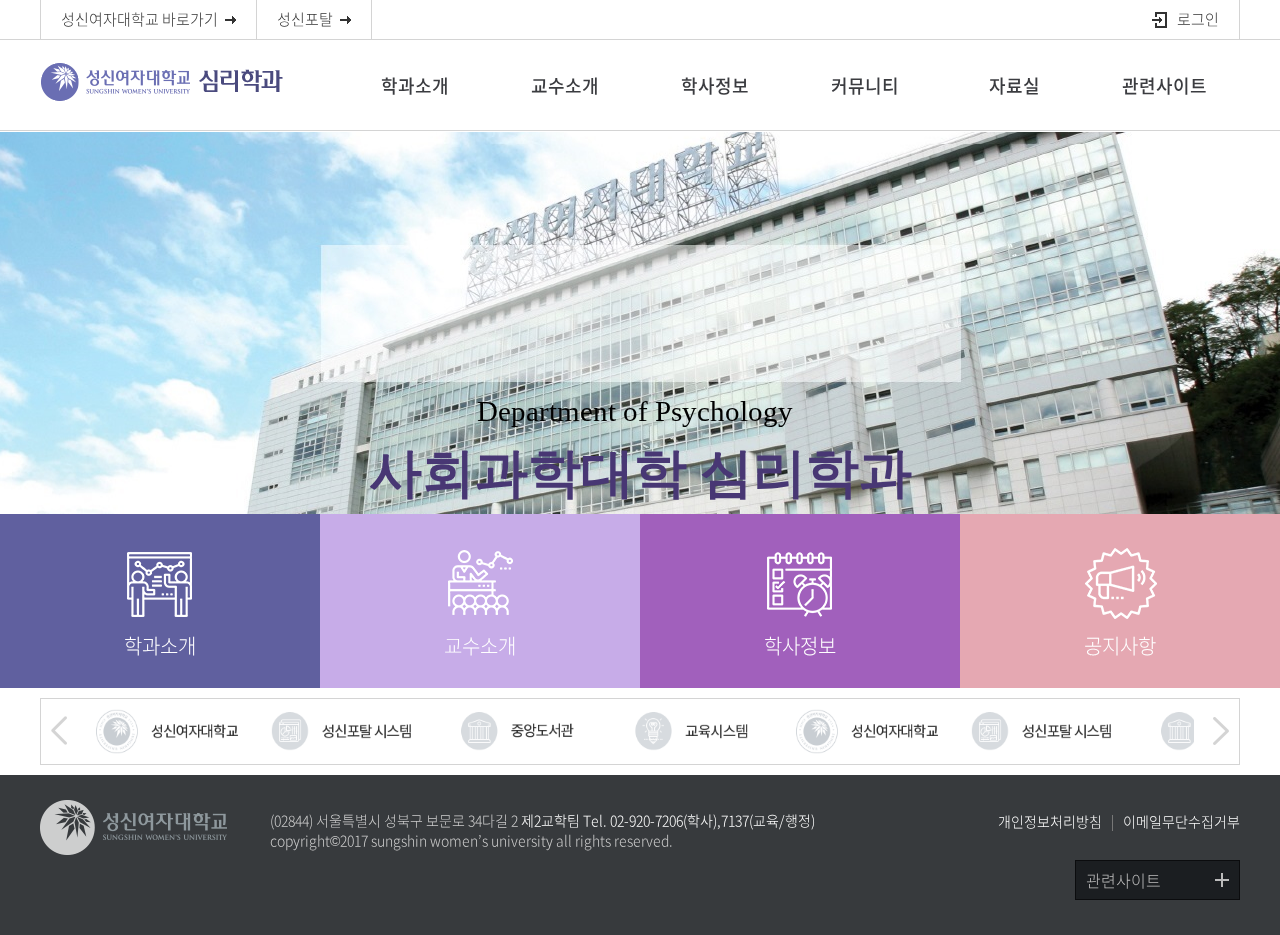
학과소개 (415, 85)
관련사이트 (1164, 85)
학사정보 (715, 85)
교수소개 (565, 85)
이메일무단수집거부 (1181, 821)
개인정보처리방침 (1050, 821)
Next (1219, 731)
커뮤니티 (865, 85)
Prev (61, 731)
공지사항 (1120, 645)
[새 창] (168, 731)
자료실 (1014, 85)
